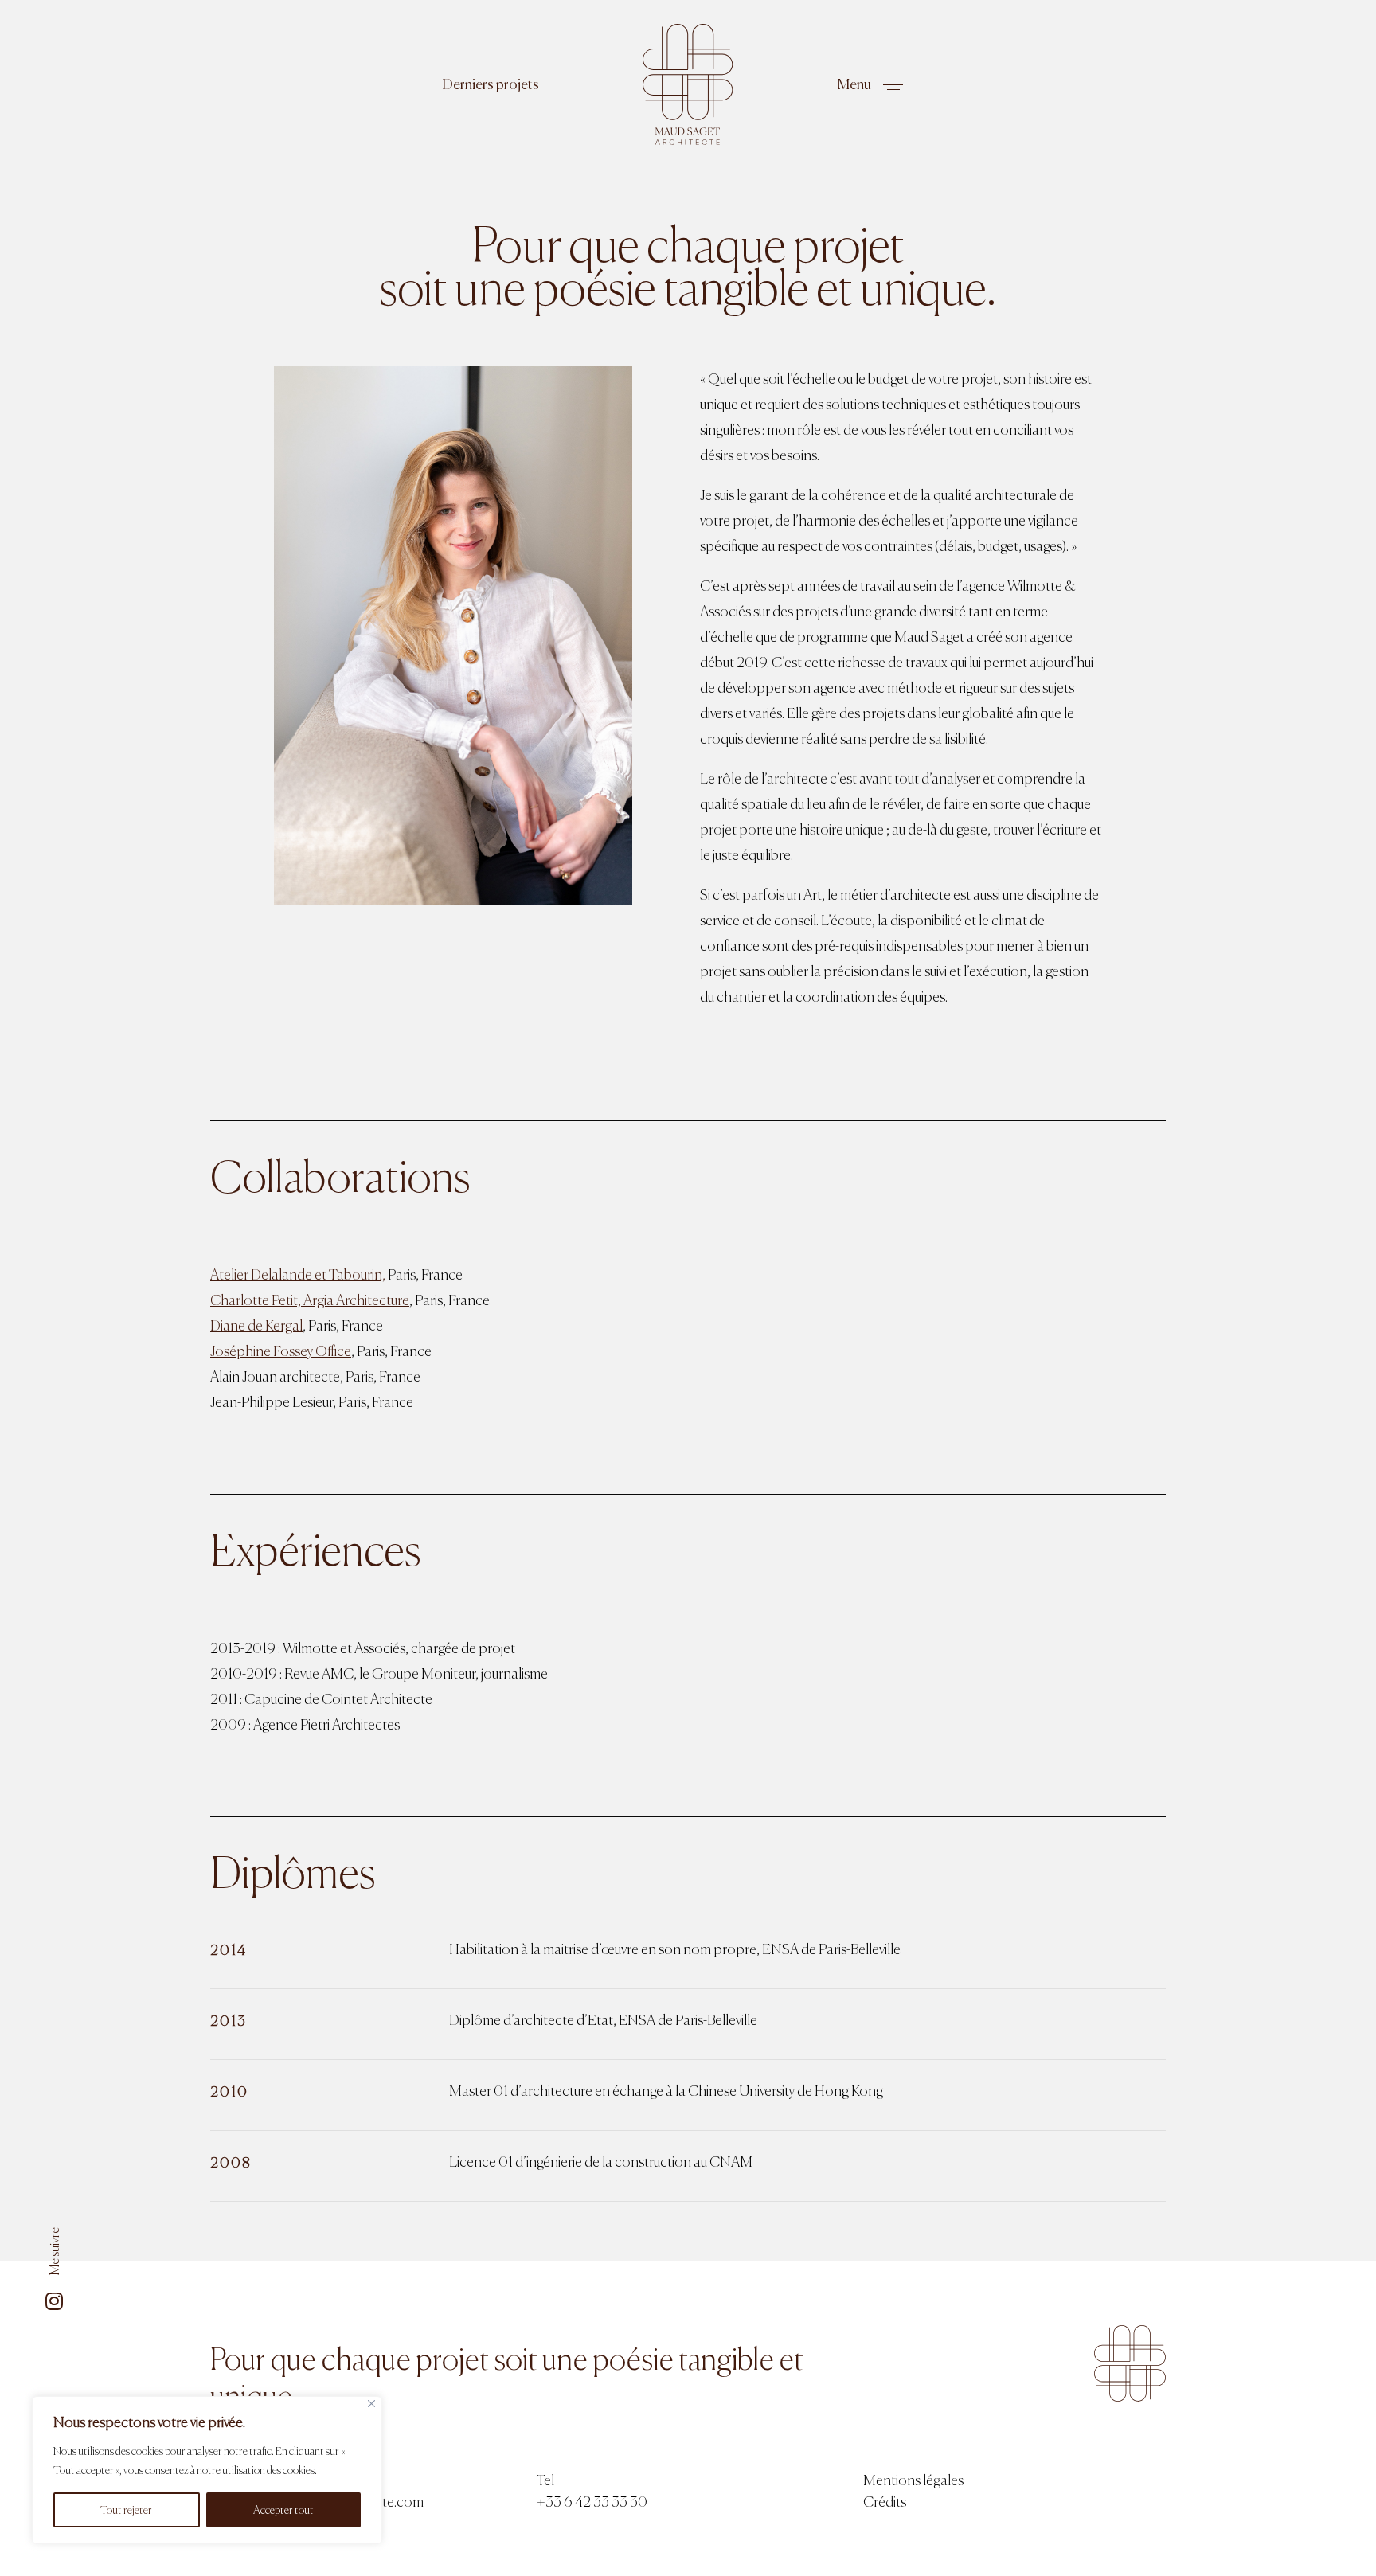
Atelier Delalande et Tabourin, (298, 1274)
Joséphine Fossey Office (281, 1351)
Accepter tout (283, 2510)
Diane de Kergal (256, 1325)
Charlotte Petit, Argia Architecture (310, 1300)
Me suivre (54, 2251)
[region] (207, 2470)
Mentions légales (913, 2480)
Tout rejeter (126, 2510)
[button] (462, 84)
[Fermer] (371, 2404)
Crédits (885, 2502)
